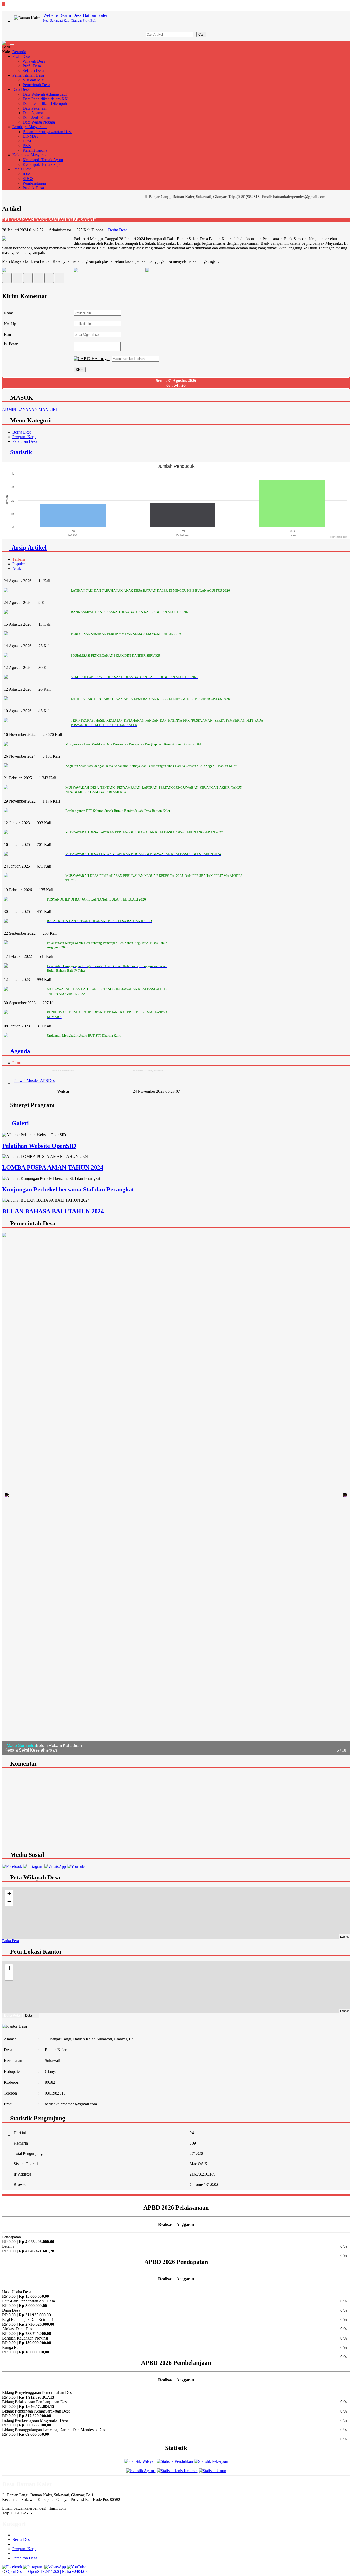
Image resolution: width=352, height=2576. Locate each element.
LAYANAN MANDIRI (37, 409)
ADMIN (9, 409)
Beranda (19, 52)
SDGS (28, 179)
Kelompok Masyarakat (31, 155)
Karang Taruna (35, 150)
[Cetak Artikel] (49, 279)
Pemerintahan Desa (28, 75)
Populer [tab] (19, 564)
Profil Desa (22, 56)
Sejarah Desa (33, 71)
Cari (201, 34)
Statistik (19, 452)
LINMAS (31, 136)
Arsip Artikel (28, 547)
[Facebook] (7, 279)
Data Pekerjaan (35, 108)
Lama (17, 1063)
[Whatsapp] (60, 279)
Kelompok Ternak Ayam (43, 160)
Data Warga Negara (39, 122)
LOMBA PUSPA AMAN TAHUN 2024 (53, 1167)
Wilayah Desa (34, 61)
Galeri (19, 1123)
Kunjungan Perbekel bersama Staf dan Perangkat (68, 1189)
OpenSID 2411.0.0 (44, 2571)
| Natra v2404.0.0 (74, 2571)
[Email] (28, 279)
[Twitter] (17, 279)
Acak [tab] (17, 569)
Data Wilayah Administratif (45, 94)
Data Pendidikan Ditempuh (45, 104)
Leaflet (344, 1936)
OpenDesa (15, 2571)
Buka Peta (10, 1941)
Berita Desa (118, 230)
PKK (27, 146)
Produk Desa (33, 188)
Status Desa (22, 169)
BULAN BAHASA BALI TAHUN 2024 (53, 1211)
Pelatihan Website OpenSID (39, 1146)
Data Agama (33, 113)
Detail (29, 2015)
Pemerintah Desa (36, 85)
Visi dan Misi (33, 80)
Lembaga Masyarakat (30, 127)
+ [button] (9, 1894)
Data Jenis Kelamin (39, 117)
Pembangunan (34, 183)
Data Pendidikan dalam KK (45, 99)
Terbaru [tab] (19, 559)
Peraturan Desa (25, 441)
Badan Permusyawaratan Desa (48, 132)
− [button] (9, 1902)
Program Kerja (24, 437)
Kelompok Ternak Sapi (42, 164)
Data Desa (21, 89)
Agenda (19, 1051)
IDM (27, 174)
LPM (27, 141)
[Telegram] (39, 279)
